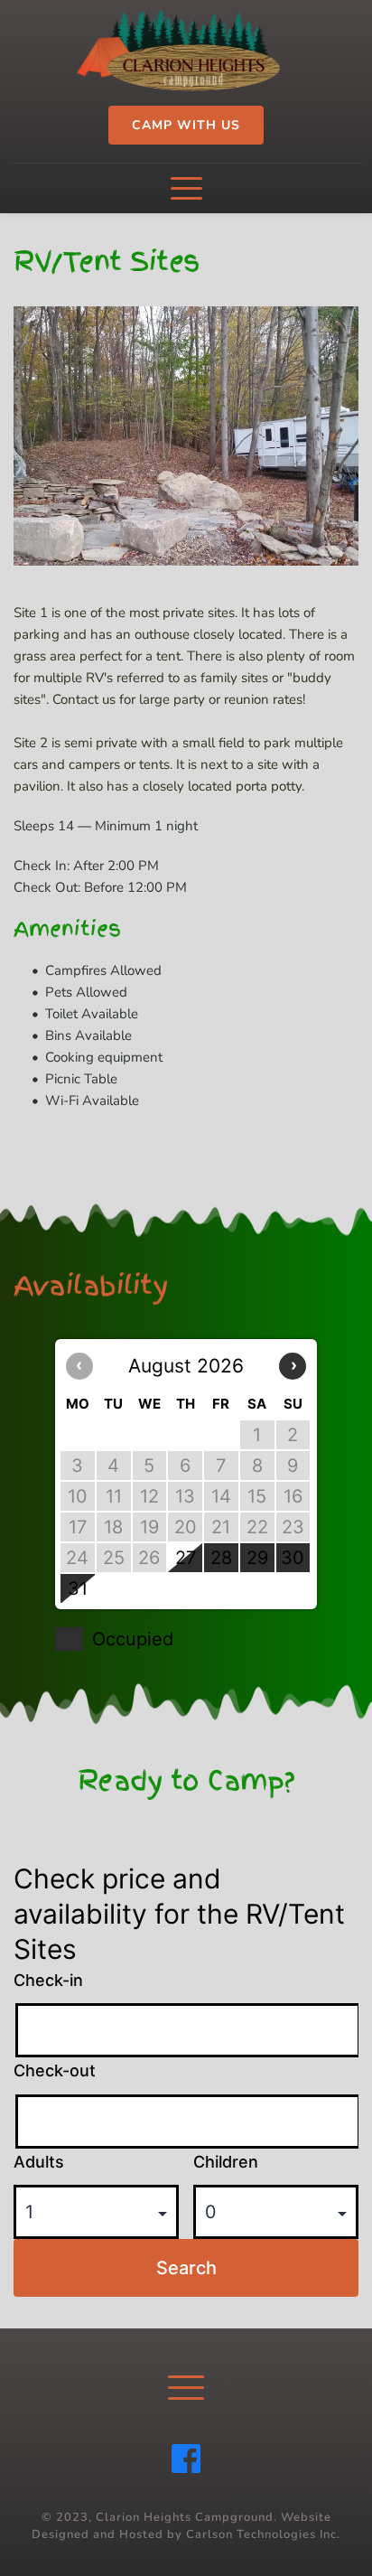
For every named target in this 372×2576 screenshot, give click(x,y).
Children (226, 2162)
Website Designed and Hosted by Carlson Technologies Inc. (186, 2526)
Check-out (55, 2070)
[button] (186, 188)
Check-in (48, 1980)
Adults (39, 2162)
